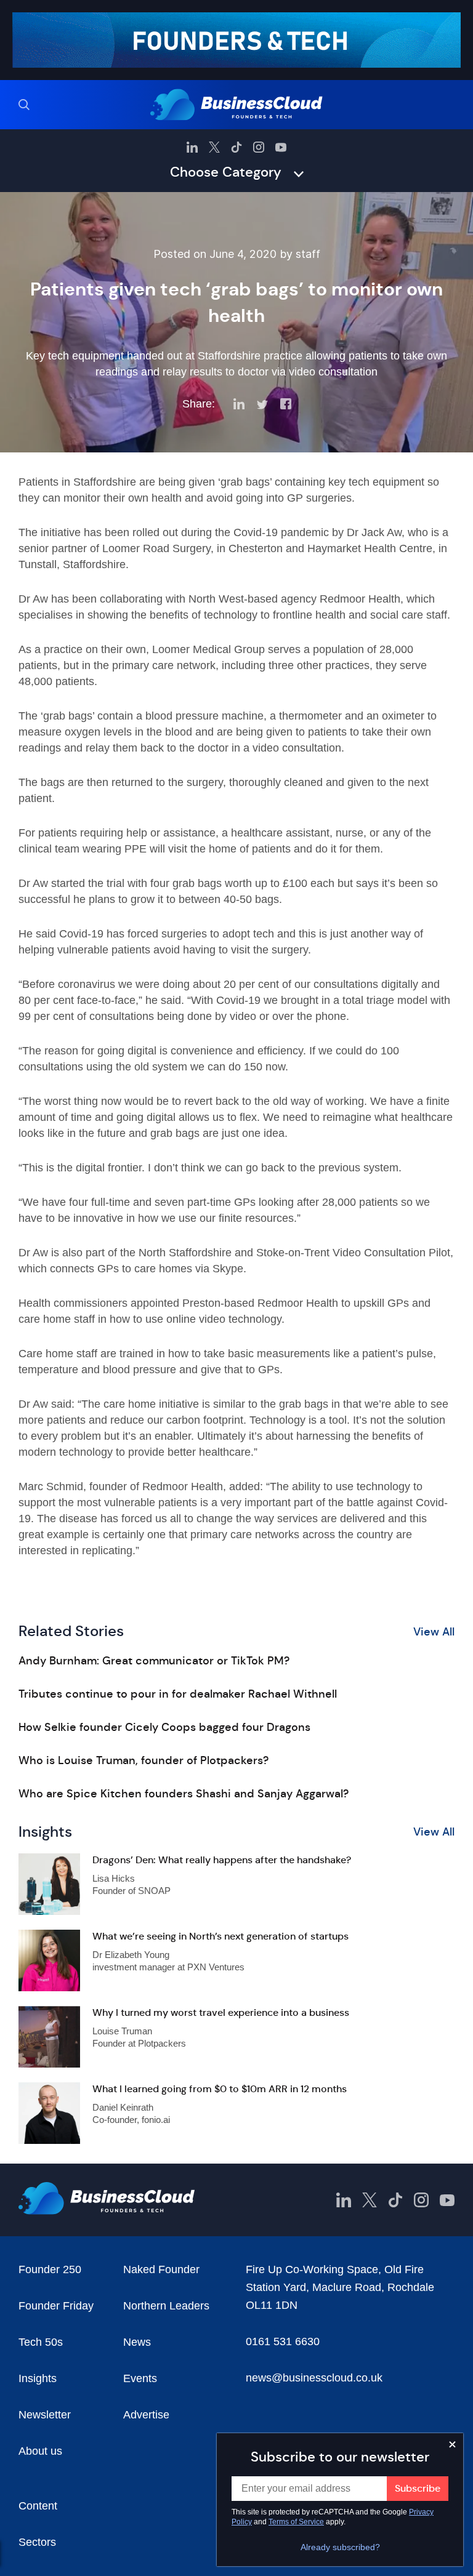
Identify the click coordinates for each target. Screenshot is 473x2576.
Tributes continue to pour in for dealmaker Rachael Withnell (178, 1694)
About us (40, 2451)
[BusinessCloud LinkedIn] (192, 147)
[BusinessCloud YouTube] (281, 147)
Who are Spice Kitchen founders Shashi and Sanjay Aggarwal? (184, 1794)
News (137, 2342)
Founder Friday (56, 2306)
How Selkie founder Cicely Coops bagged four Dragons (164, 1727)
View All (434, 1632)
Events (140, 2378)
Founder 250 (50, 2269)
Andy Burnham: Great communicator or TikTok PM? (154, 1661)
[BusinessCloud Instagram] (259, 147)
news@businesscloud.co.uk (314, 2378)
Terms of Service (296, 2522)
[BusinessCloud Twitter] (214, 147)
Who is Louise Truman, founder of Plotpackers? (144, 1760)
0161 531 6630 (283, 2341)
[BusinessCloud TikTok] (236, 147)
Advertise (146, 2415)
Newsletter (45, 2415)
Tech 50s (41, 2342)
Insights (38, 2378)
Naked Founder (161, 2269)
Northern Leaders (166, 2306)
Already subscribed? (340, 2547)
